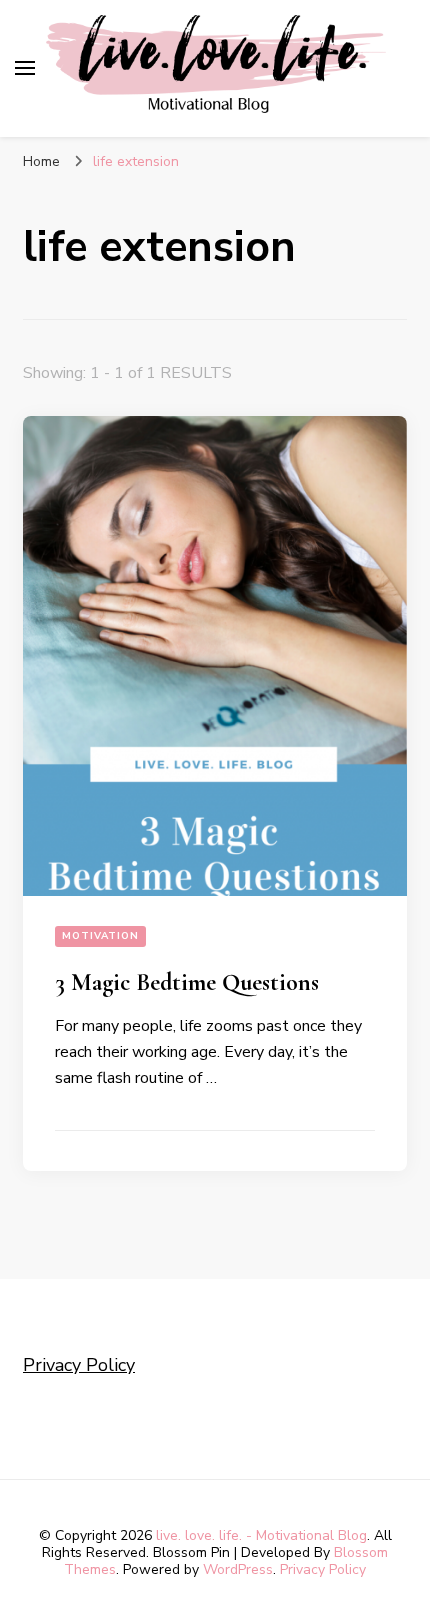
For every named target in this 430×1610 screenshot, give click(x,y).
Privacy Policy (79, 1365)
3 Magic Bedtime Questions (187, 982)
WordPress (238, 1569)
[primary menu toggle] (25, 68)
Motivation (100, 936)
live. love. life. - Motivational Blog (261, 1535)
